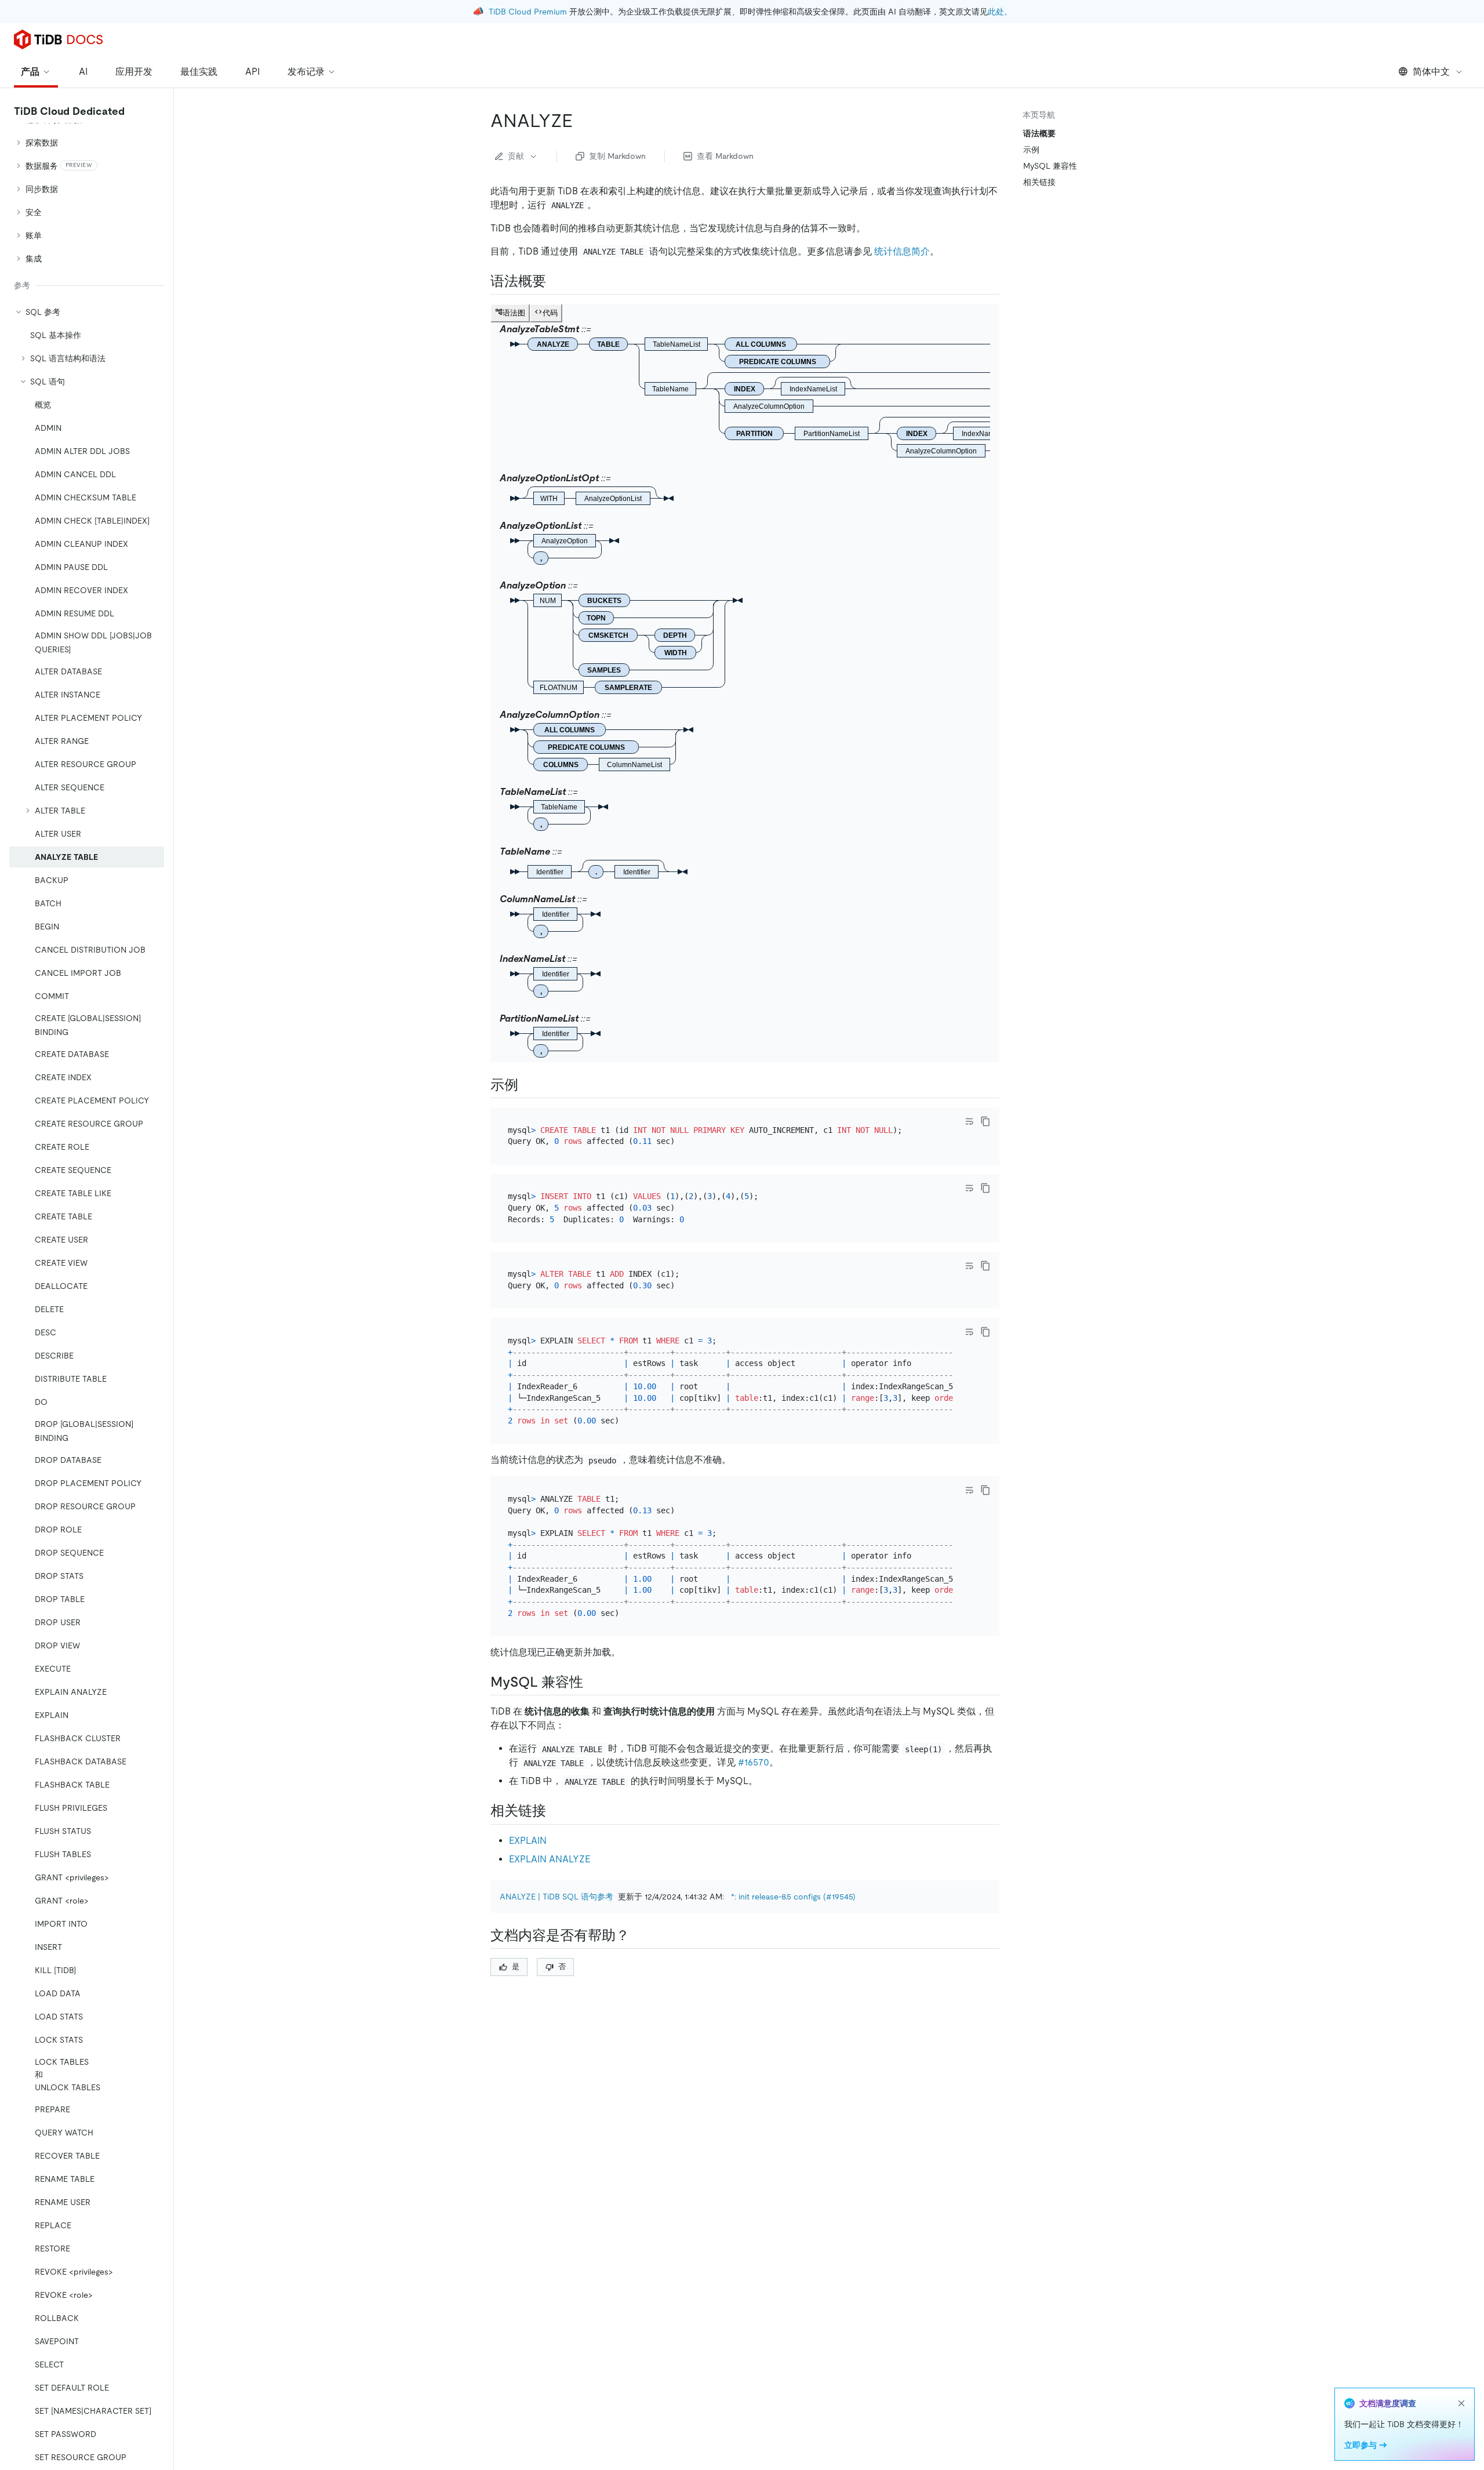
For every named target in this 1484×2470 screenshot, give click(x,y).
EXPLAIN (528, 1841)
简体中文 (1431, 72)
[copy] (985, 1121)
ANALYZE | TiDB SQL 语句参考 (556, 1897)
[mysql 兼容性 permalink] (592, 1682)
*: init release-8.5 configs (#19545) (793, 1897)
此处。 (1000, 12)
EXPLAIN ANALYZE (550, 1859)
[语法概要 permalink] (555, 281)
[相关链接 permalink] (555, 1811)
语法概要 (1039, 133)
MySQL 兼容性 (1050, 166)
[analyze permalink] (582, 121)
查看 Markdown (725, 156)
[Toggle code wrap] (969, 1121)
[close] (1461, 2403)
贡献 (516, 156)
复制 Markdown (617, 156)
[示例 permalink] (528, 1085)
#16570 (754, 1762)
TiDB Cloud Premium (528, 12)
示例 (1031, 150)
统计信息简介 (902, 251)
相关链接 (1039, 182)
